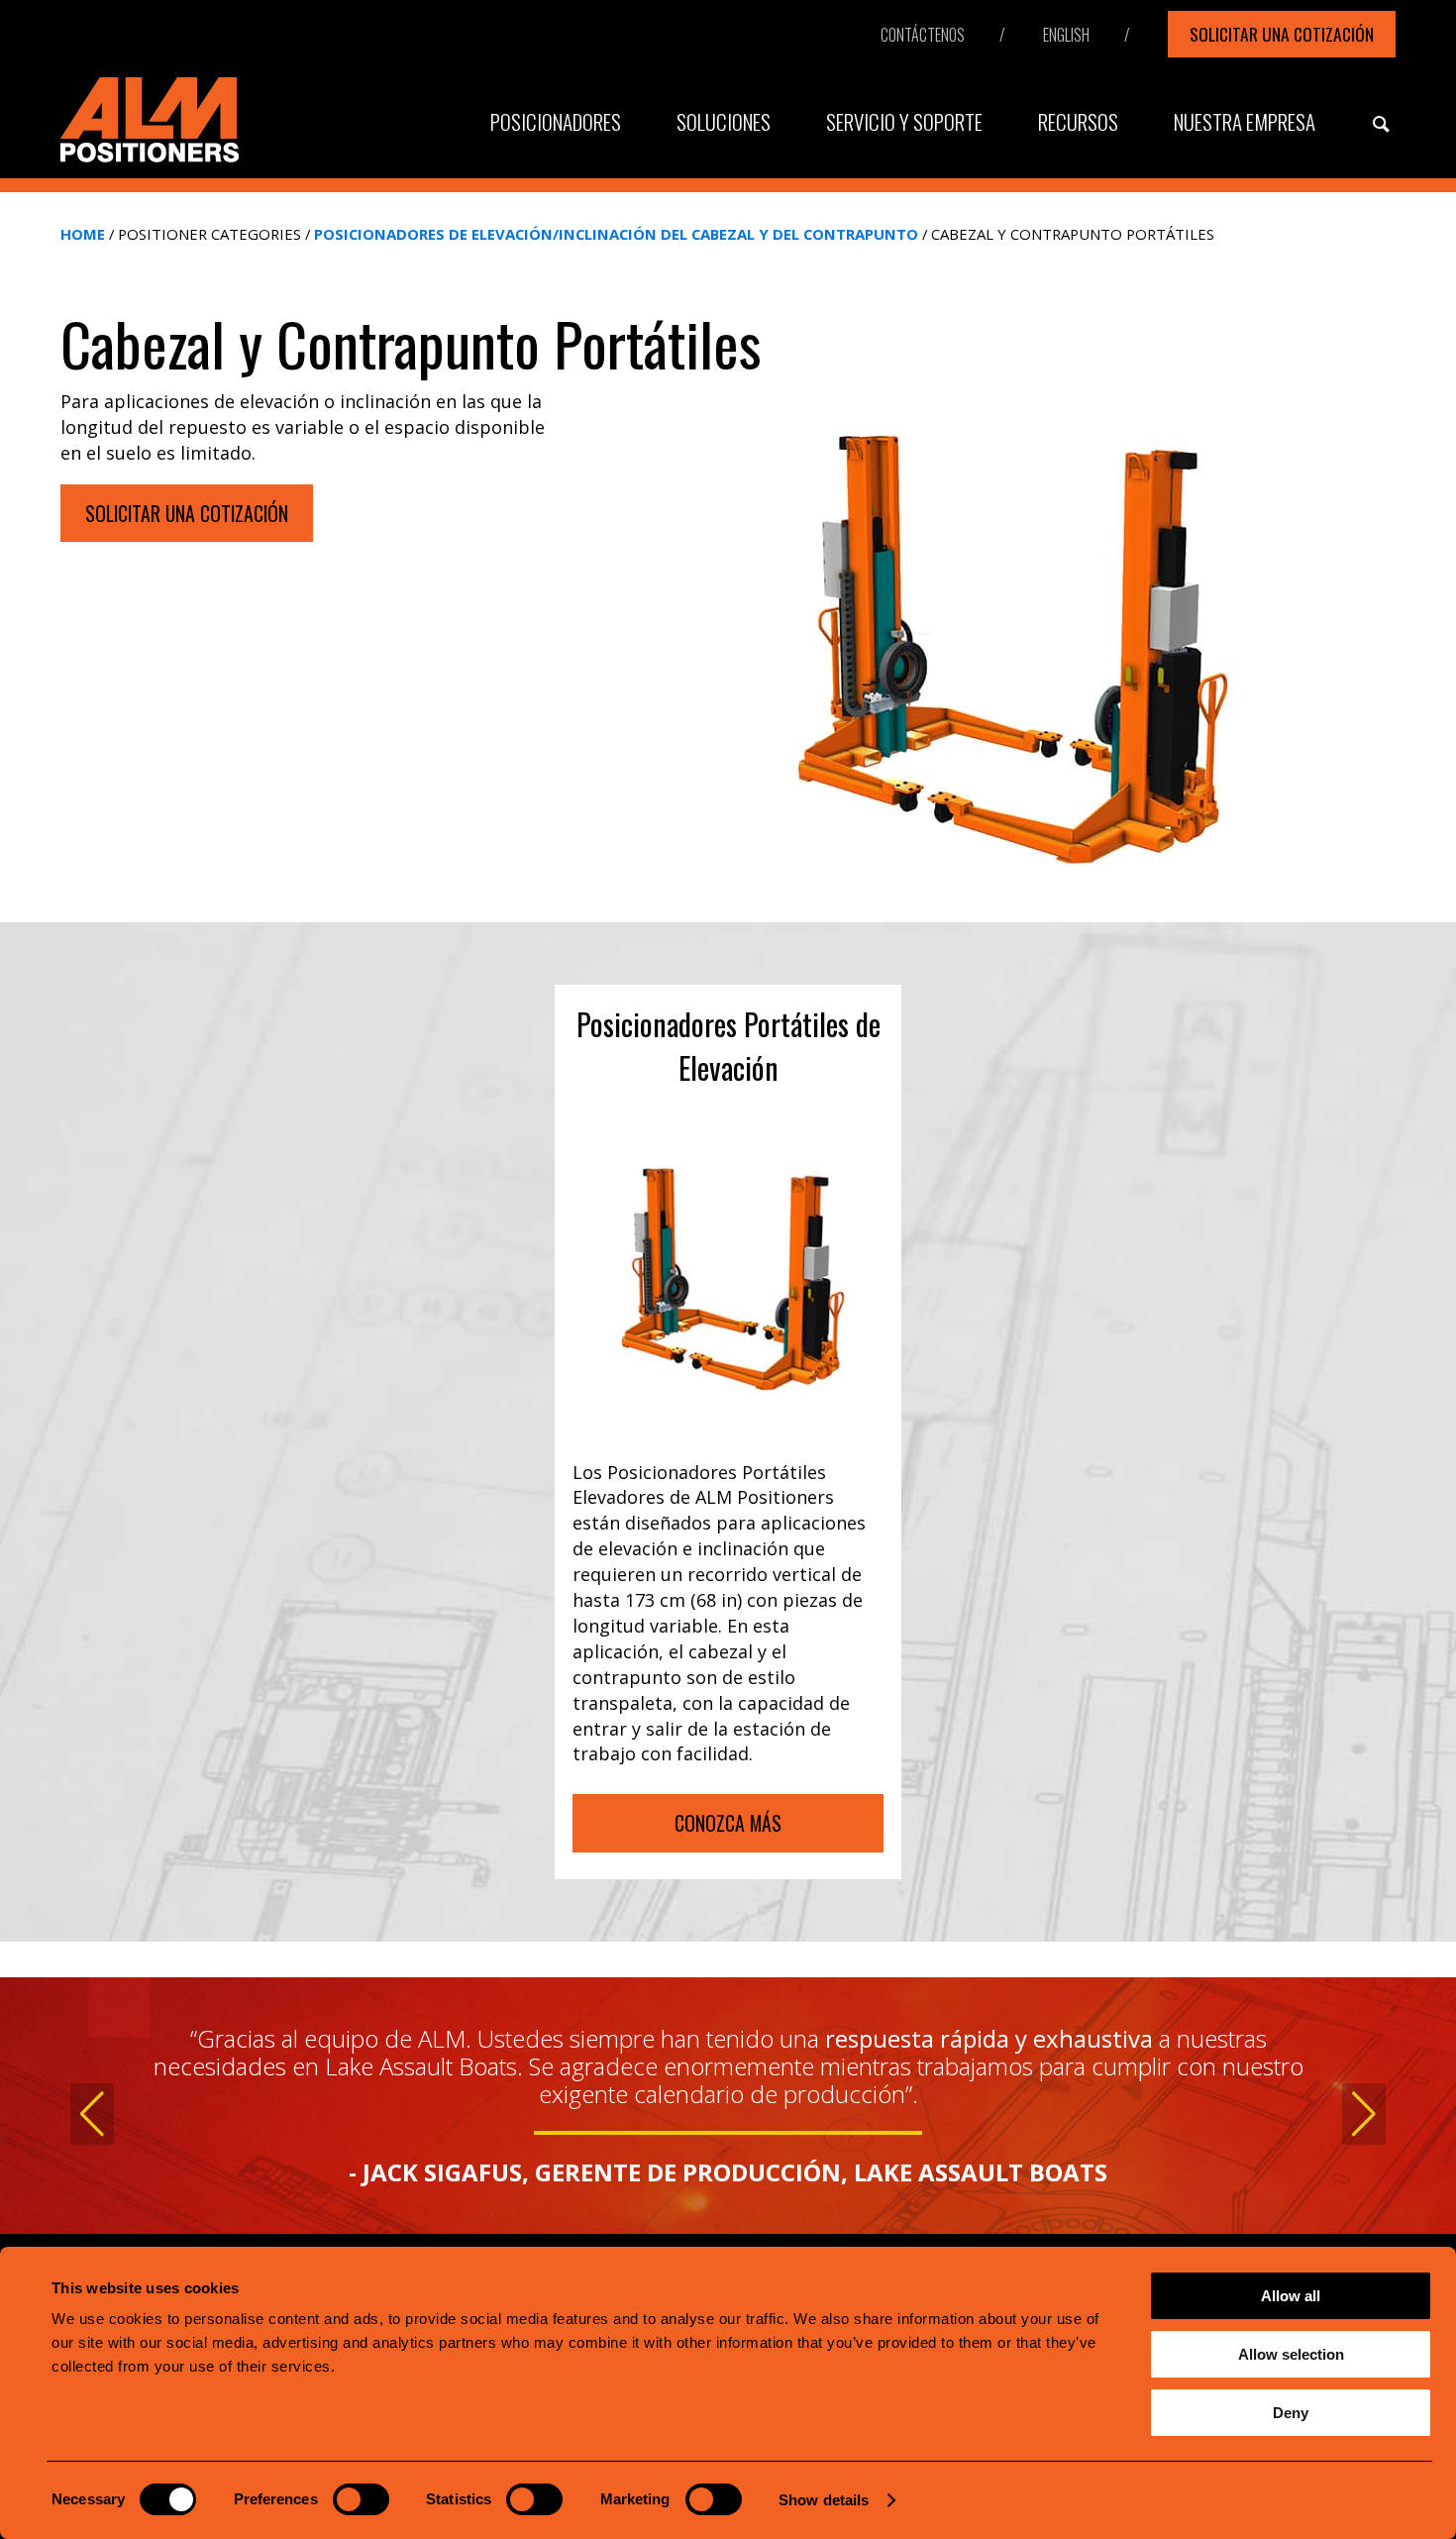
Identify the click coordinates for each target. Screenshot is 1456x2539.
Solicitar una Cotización (1282, 34)
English (1066, 35)
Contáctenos (923, 35)
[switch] (361, 2499)
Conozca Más (728, 1823)
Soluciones (724, 121)
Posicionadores (556, 121)
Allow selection (1291, 2354)
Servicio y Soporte (904, 121)
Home (83, 234)
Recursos (1078, 121)
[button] (92, 2114)
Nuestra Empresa (1245, 121)
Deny (1291, 2413)
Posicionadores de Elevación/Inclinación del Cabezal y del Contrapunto (616, 234)
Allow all (1291, 2296)
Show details (824, 2500)
